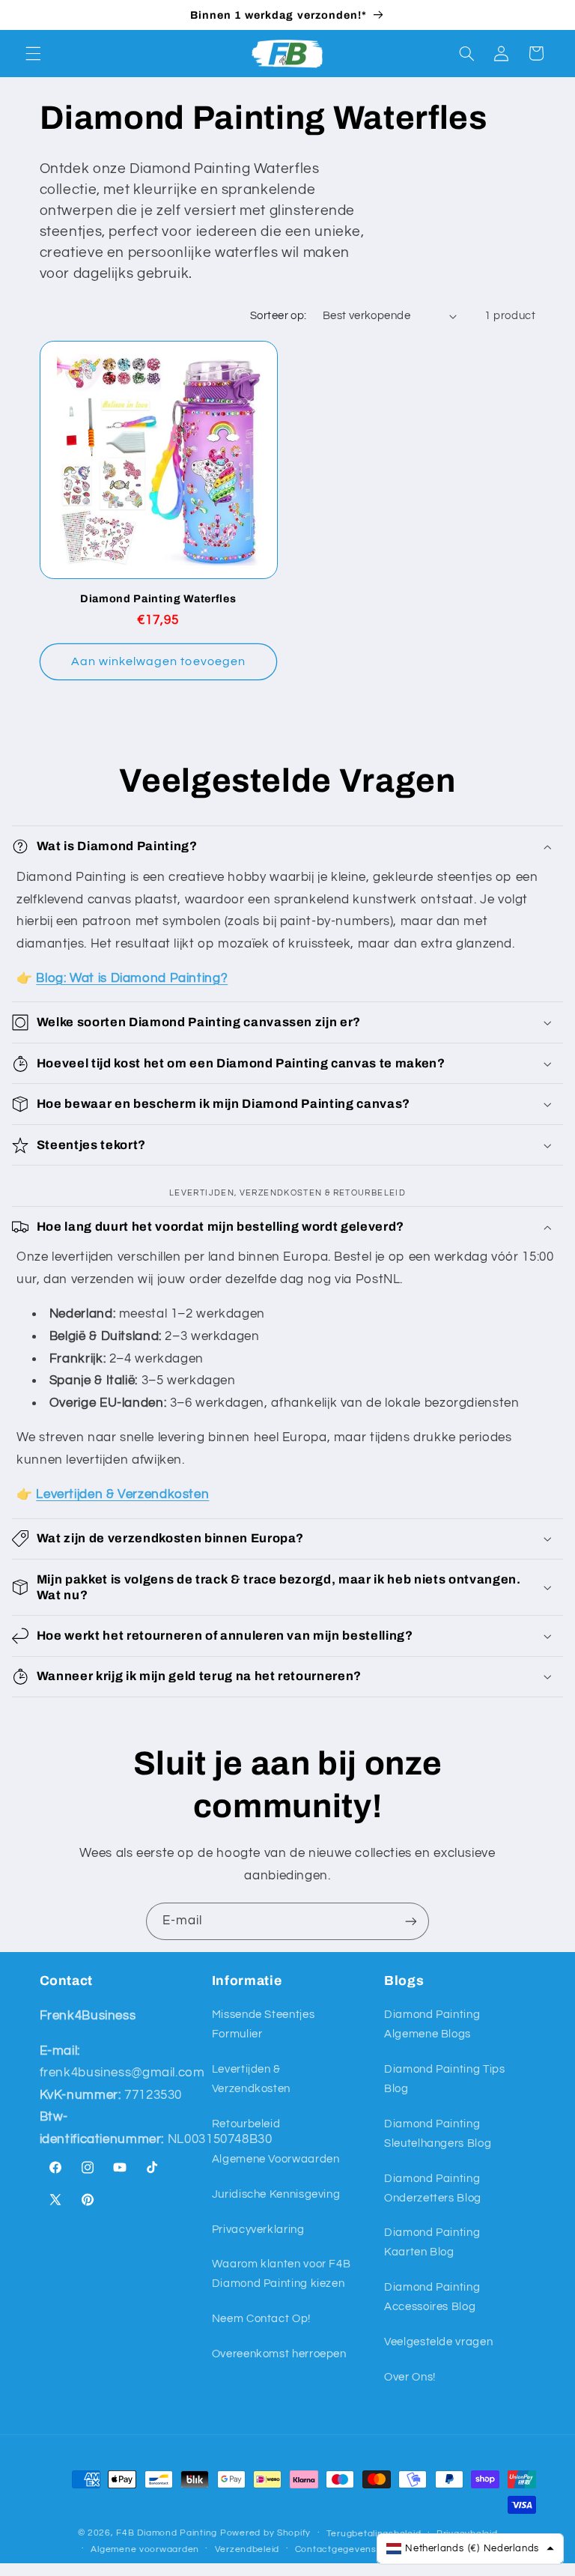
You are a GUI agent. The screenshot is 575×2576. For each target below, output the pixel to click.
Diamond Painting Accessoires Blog (432, 2297)
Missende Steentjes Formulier (263, 2024)
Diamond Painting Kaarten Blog (432, 2242)
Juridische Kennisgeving (276, 2194)
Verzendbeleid (247, 2549)
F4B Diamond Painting (167, 2533)
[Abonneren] (411, 1921)
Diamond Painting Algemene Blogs (432, 2024)
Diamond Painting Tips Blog (444, 2079)
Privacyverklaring (258, 2230)
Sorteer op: (279, 316)
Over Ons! (410, 2377)
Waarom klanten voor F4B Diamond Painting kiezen (282, 2274)
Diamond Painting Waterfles (158, 598)
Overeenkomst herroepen (279, 2354)
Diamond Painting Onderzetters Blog (433, 2188)
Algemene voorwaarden (145, 2549)
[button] (33, 53)
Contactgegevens (336, 2549)
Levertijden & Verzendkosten (251, 2079)
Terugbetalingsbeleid (374, 2534)
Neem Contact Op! (261, 2319)
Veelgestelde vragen (438, 2342)
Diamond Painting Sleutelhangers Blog (438, 2134)
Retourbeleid (246, 2124)
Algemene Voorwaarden (276, 2159)
